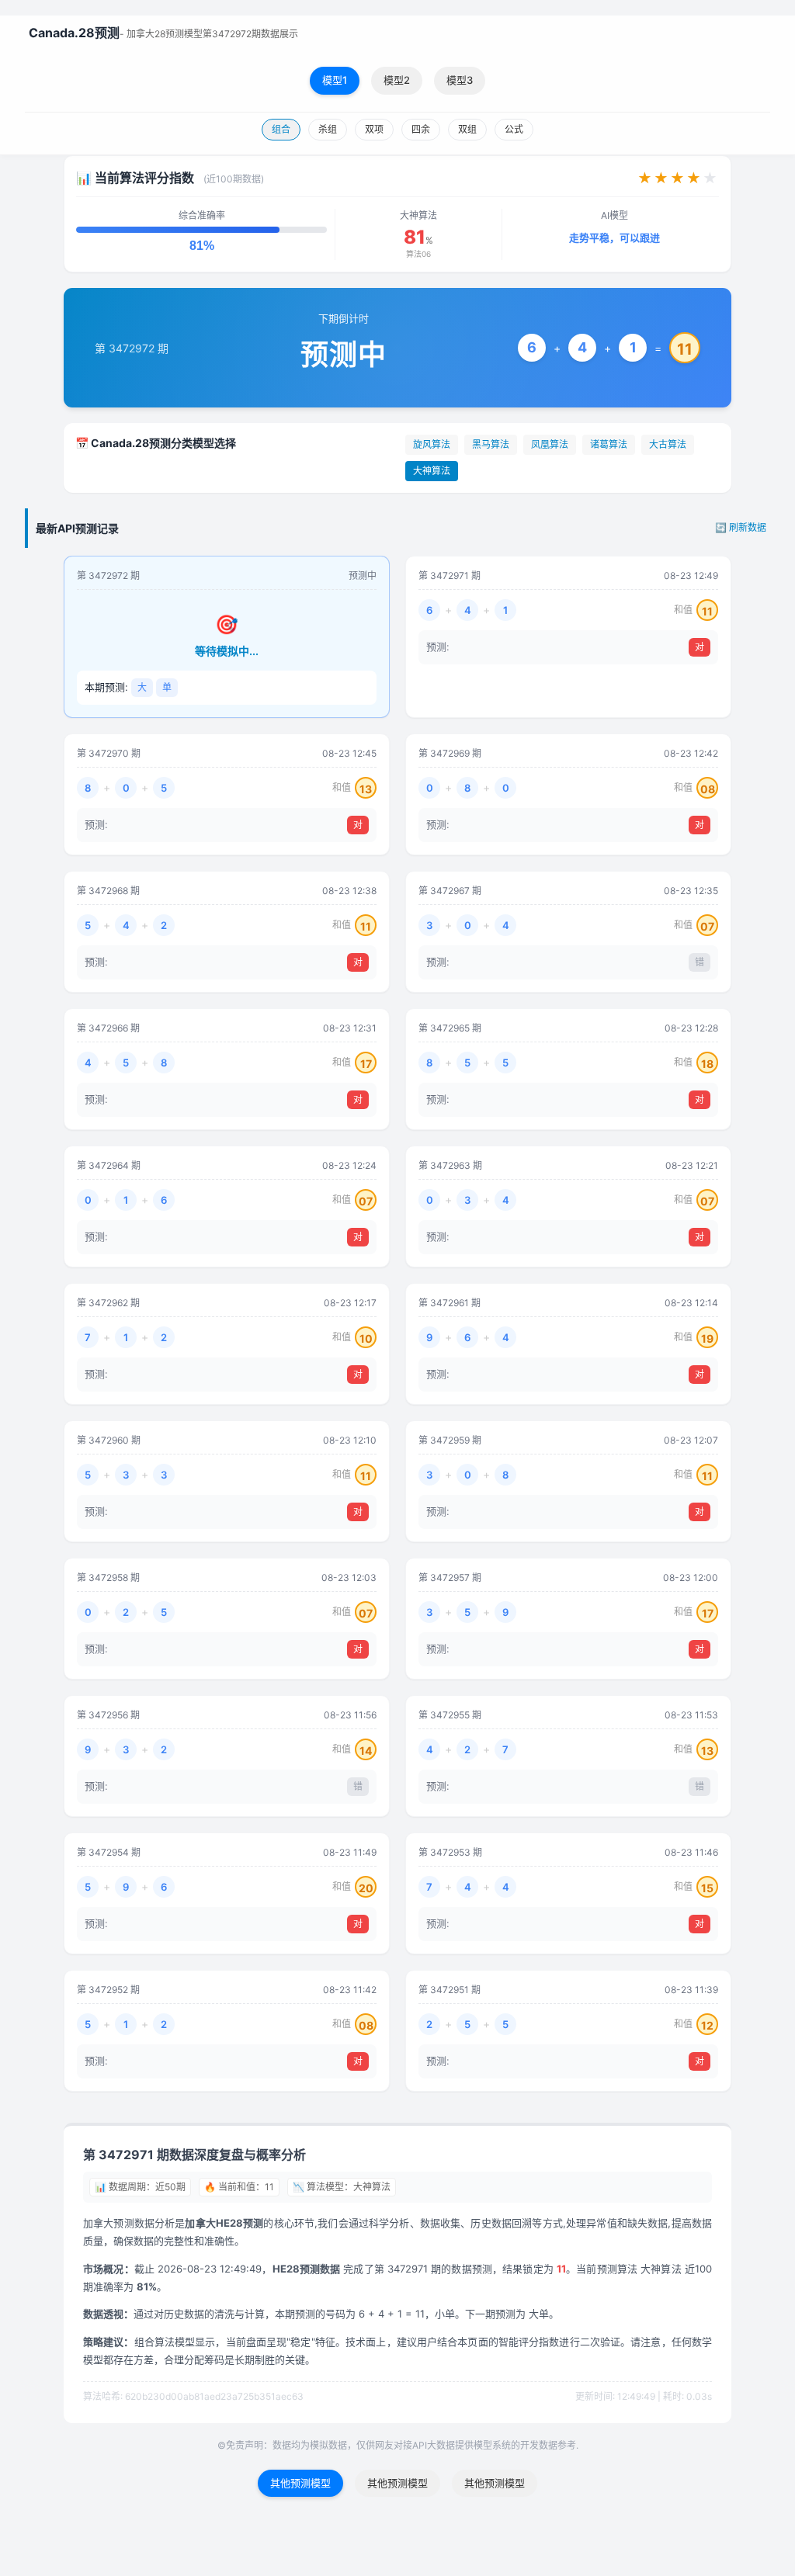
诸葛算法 (609, 444)
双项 (374, 129)
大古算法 (668, 444)
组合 (281, 129)
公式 (514, 129)
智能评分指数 (529, 2342)
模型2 (397, 80)
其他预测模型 (300, 2483)
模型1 (335, 80)
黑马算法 (491, 444)
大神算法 (432, 471)
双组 (467, 129)
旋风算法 (432, 444)
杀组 (328, 129)
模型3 (460, 80)
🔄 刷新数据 (741, 527)
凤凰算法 (550, 444)
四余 (421, 129)
